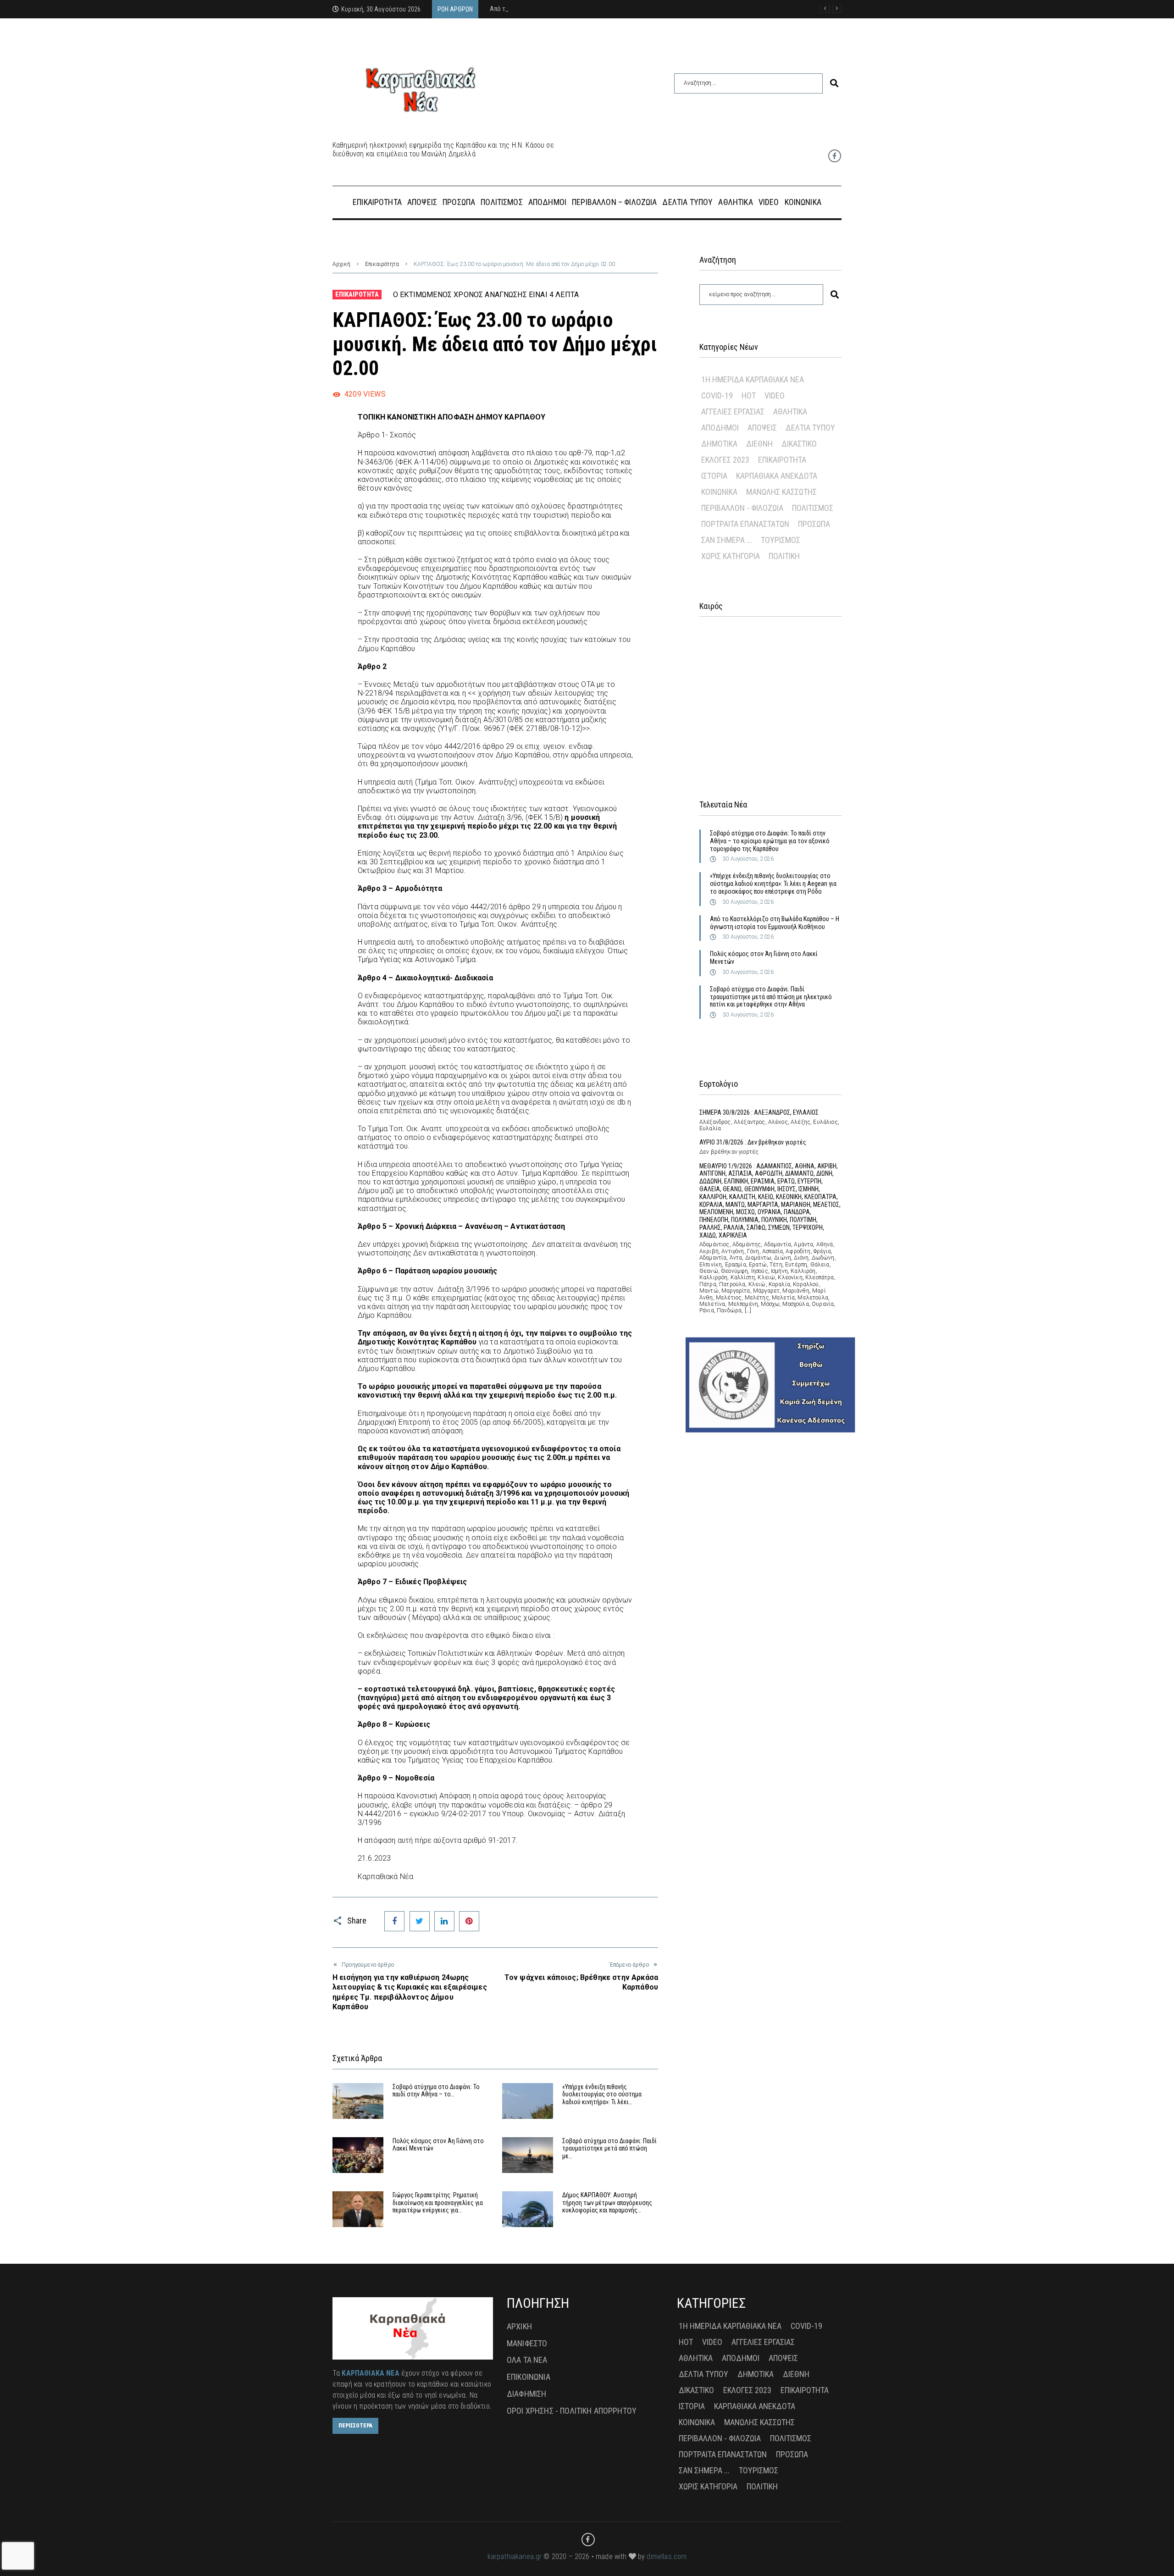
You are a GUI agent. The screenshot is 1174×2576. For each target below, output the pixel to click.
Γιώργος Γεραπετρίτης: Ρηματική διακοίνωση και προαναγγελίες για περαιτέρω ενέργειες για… (438, 2203)
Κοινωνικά (719, 492)
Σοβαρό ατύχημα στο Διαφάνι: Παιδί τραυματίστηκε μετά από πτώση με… (609, 2149)
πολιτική (784, 556)
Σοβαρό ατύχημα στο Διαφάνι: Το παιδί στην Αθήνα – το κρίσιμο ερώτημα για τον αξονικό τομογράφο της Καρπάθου (770, 841)
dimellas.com (667, 2557)
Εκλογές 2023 (725, 460)
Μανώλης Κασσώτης (781, 492)
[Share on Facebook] (394, 1921)
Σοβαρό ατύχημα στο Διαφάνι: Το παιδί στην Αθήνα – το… (436, 2091)
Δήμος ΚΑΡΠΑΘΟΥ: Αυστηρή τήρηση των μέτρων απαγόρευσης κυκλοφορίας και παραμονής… (607, 2203)
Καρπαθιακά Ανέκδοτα (777, 476)
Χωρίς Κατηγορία (731, 556)
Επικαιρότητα (382, 264)
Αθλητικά (790, 412)
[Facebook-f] (835, 156)
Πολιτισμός (813, 508)
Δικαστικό (799, 444)
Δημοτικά (719, 444)
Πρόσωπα (814, 524)
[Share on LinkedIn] (444, 1921)
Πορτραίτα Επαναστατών (745, 524)
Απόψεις (762, 428)
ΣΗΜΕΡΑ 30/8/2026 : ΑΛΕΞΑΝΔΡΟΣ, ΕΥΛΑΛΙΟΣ (759, 1112)
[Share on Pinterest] (469, 1921)
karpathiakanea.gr (515, 2557)
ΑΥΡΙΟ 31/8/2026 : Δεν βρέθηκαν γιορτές (753, 1142)
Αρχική (341, 264)
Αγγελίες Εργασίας (733, 412)
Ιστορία (714, 476)
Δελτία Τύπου (810, 428)
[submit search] (834, 83)
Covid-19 (717, 395)
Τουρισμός (781, 540)
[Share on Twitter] (420, 1921)
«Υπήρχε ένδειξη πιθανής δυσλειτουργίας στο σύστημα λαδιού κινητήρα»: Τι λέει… (602, 2095)
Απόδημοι (720, 428)
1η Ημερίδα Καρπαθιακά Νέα (753, 379)
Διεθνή (759, 444)
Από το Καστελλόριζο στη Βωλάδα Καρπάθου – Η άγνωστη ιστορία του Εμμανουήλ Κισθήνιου (775, 923)
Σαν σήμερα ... (727, 540)
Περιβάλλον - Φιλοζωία (742, 508)
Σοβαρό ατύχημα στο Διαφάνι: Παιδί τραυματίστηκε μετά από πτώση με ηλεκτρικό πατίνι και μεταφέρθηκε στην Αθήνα (771, 997)
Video (775, 395)
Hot (749, 395)
